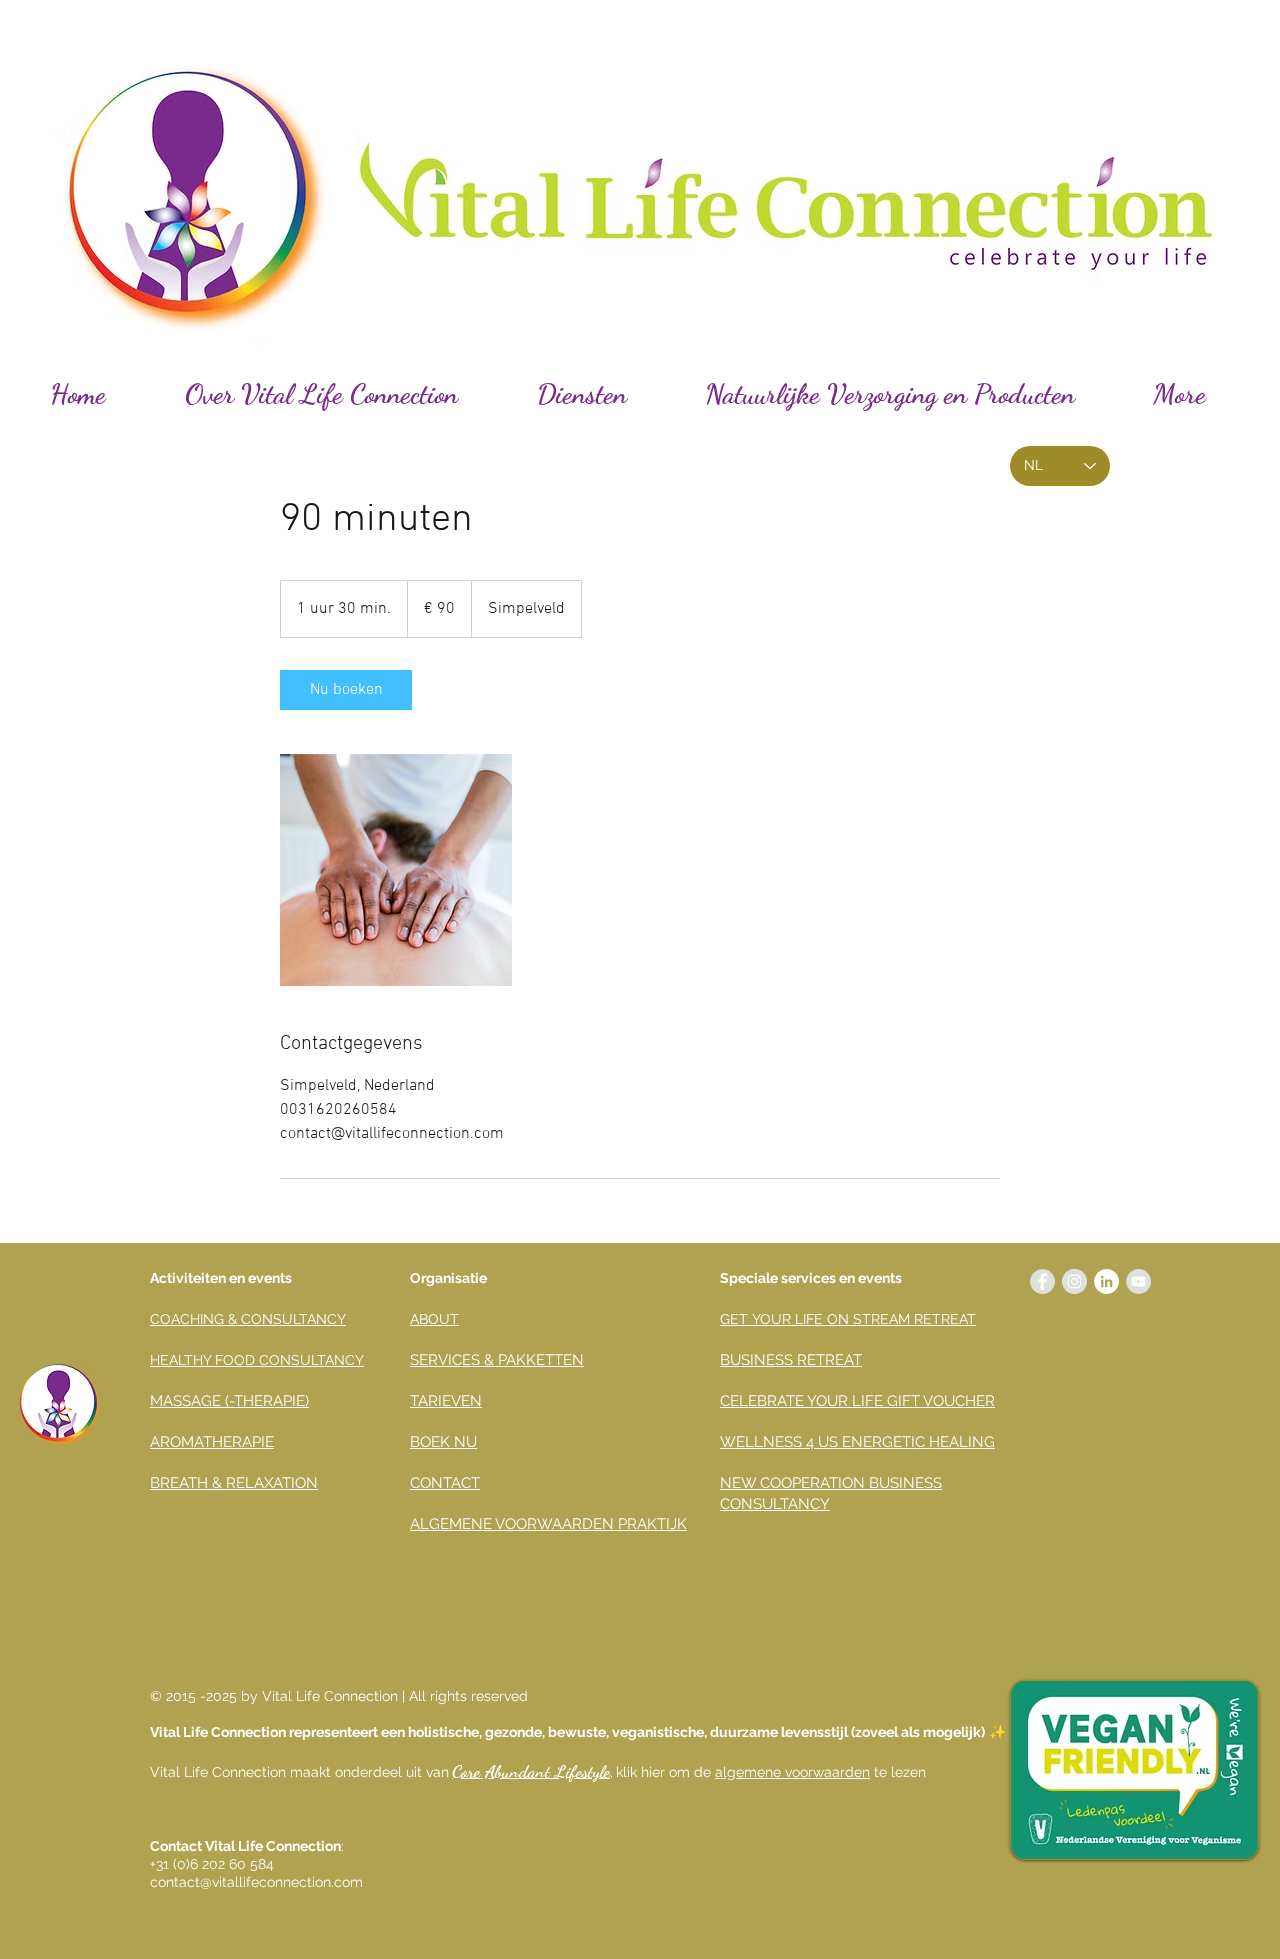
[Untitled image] (396, 870)
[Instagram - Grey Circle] (1074, 1281)
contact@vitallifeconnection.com (256, 1882)
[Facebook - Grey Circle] (1042, 1281)
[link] (346, 690)
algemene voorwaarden (792, 1772)
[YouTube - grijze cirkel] (1138, 1281)
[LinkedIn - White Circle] (1106, 1281)
